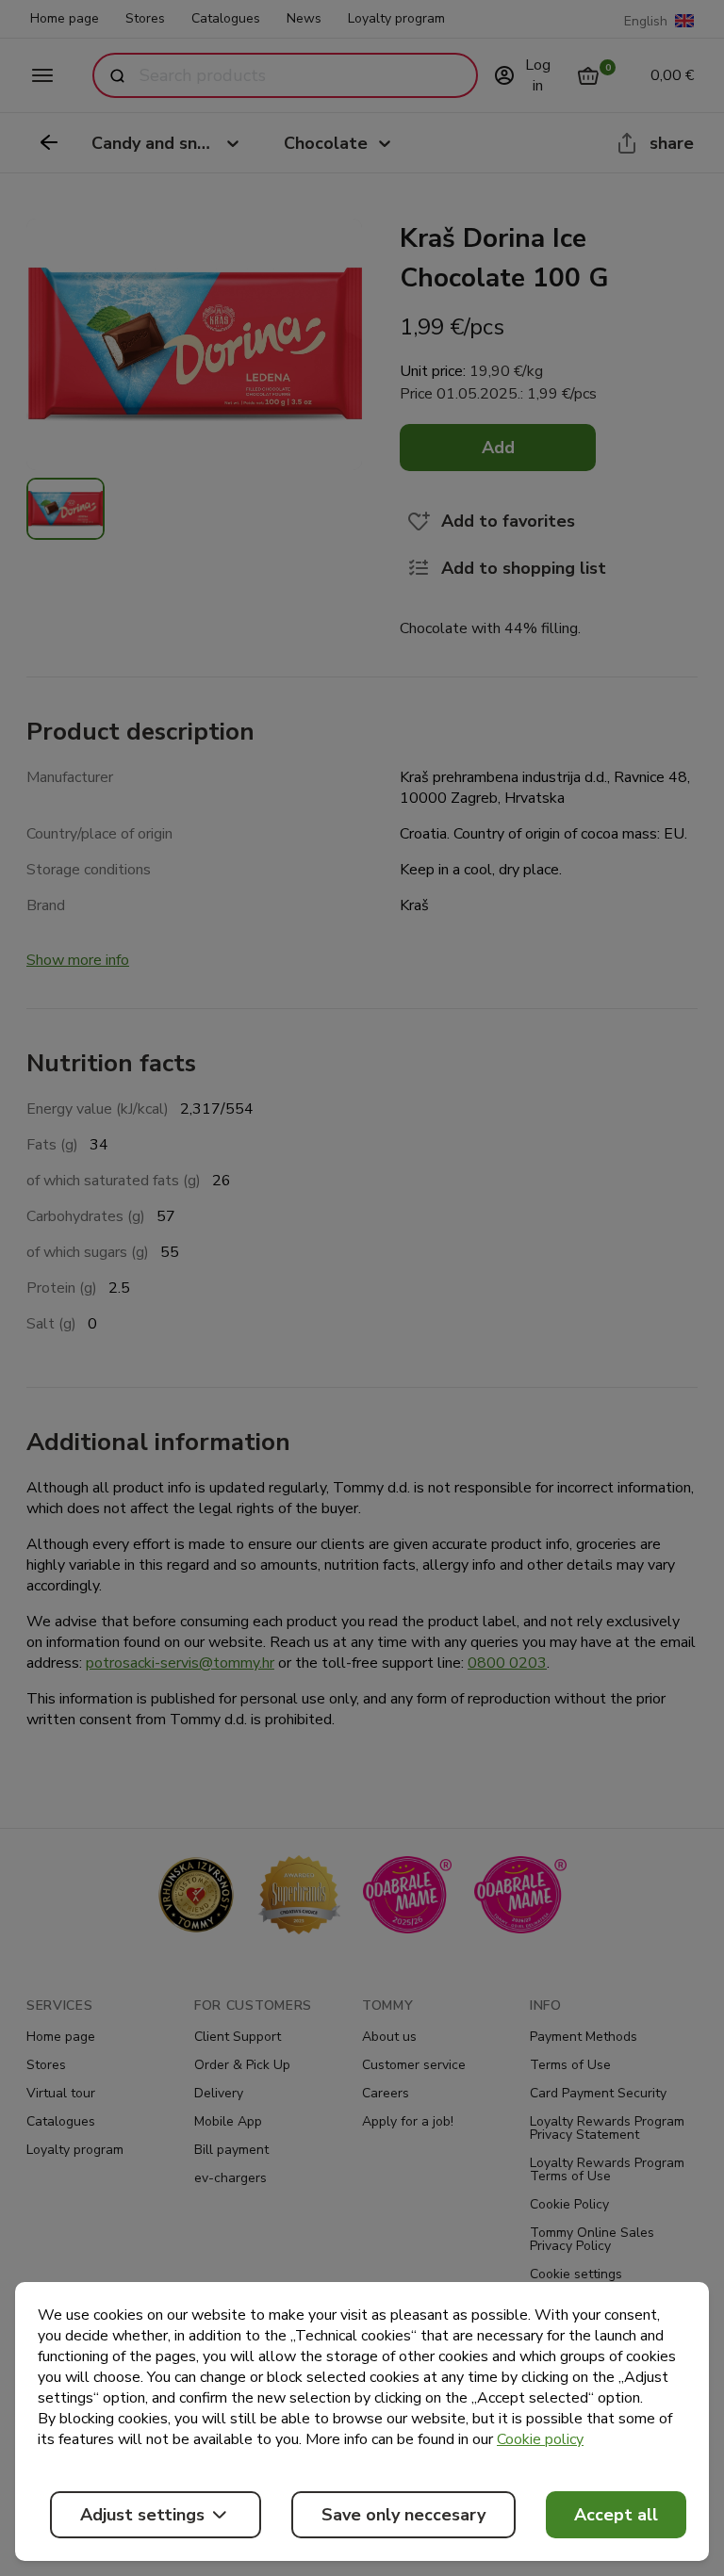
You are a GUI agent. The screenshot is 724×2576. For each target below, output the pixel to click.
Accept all (616, 2515)
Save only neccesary (403, 2515)
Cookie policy (540, 2439)
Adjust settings (142, 2515)
